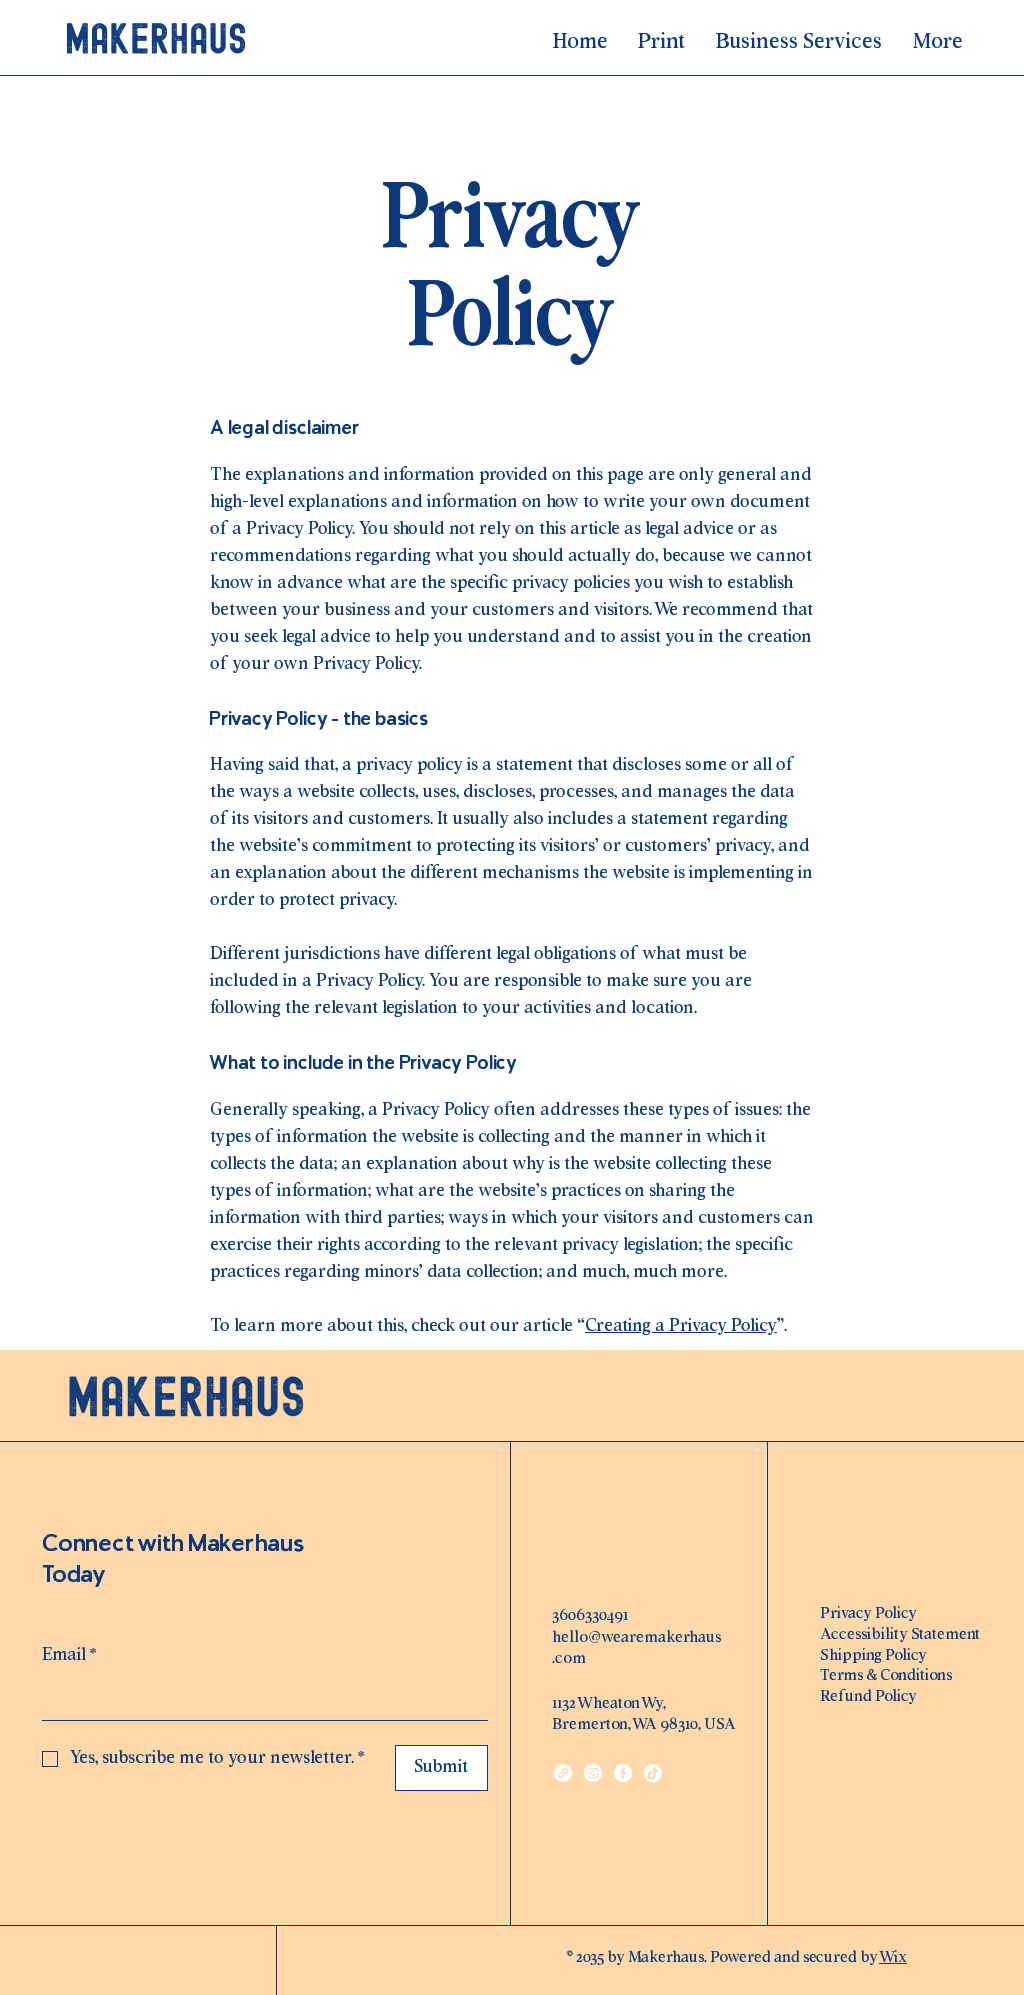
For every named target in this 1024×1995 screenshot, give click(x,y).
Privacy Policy (868, 1613)
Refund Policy (868, 1696)
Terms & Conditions (886, 1675)
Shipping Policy (873, 1655)
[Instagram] (593, 1773)
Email (69, 1655)
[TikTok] (653, 1773)
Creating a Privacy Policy (681, 1326)
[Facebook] (623, 1773)
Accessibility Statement (900, 1634)
